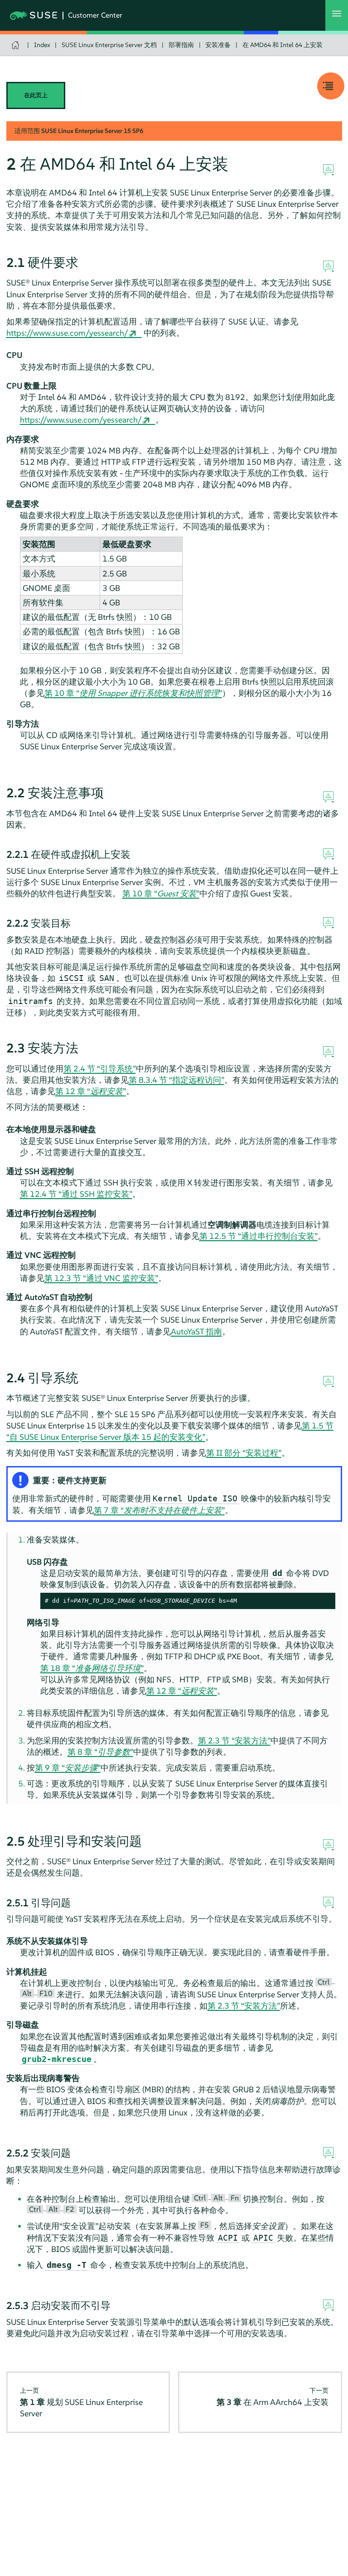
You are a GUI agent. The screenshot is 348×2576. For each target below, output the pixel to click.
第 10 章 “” (133, 693)
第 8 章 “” (100, 1752)
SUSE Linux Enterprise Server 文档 (109, 45)
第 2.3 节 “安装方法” (234, 1740)
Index (42, 45)
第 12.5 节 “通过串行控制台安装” (259, 1236)
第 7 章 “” (159, 1510)
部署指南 (181, 45)
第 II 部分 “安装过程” (244, 1453)
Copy (323, 1601)
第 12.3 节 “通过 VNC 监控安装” (101, 1278)
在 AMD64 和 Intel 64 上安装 (283, 45)
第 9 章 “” (68, 1768)
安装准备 (218, 45)
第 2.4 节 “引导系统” (100, 1069)
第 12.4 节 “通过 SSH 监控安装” (76, 1194)
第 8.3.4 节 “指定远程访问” (176, 1080)
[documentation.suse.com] (17, 45)
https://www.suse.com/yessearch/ (67, 333)
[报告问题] (328, 170)
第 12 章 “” (91, 1091)
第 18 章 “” (92, 1668)
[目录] (331, 86)
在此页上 (36, 95)
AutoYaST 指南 (196, 1331)
